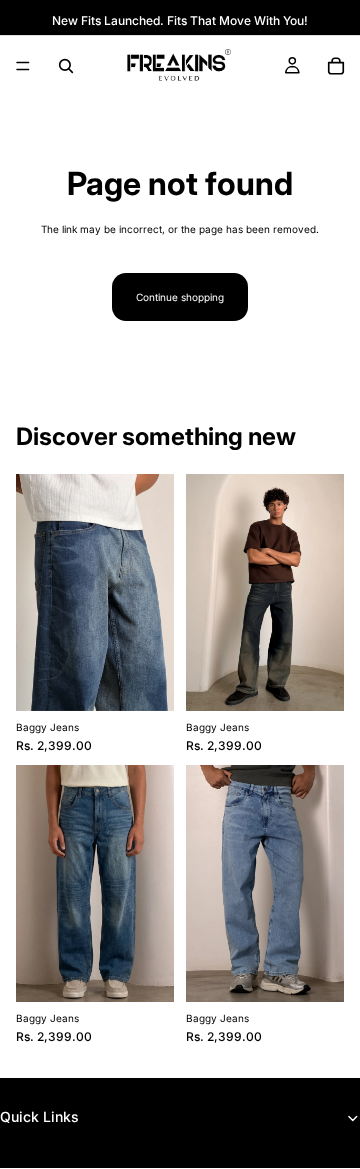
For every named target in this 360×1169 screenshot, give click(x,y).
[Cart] (336, 66)
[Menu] (23, 66)
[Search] (66, 66)
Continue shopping (180, 297)
